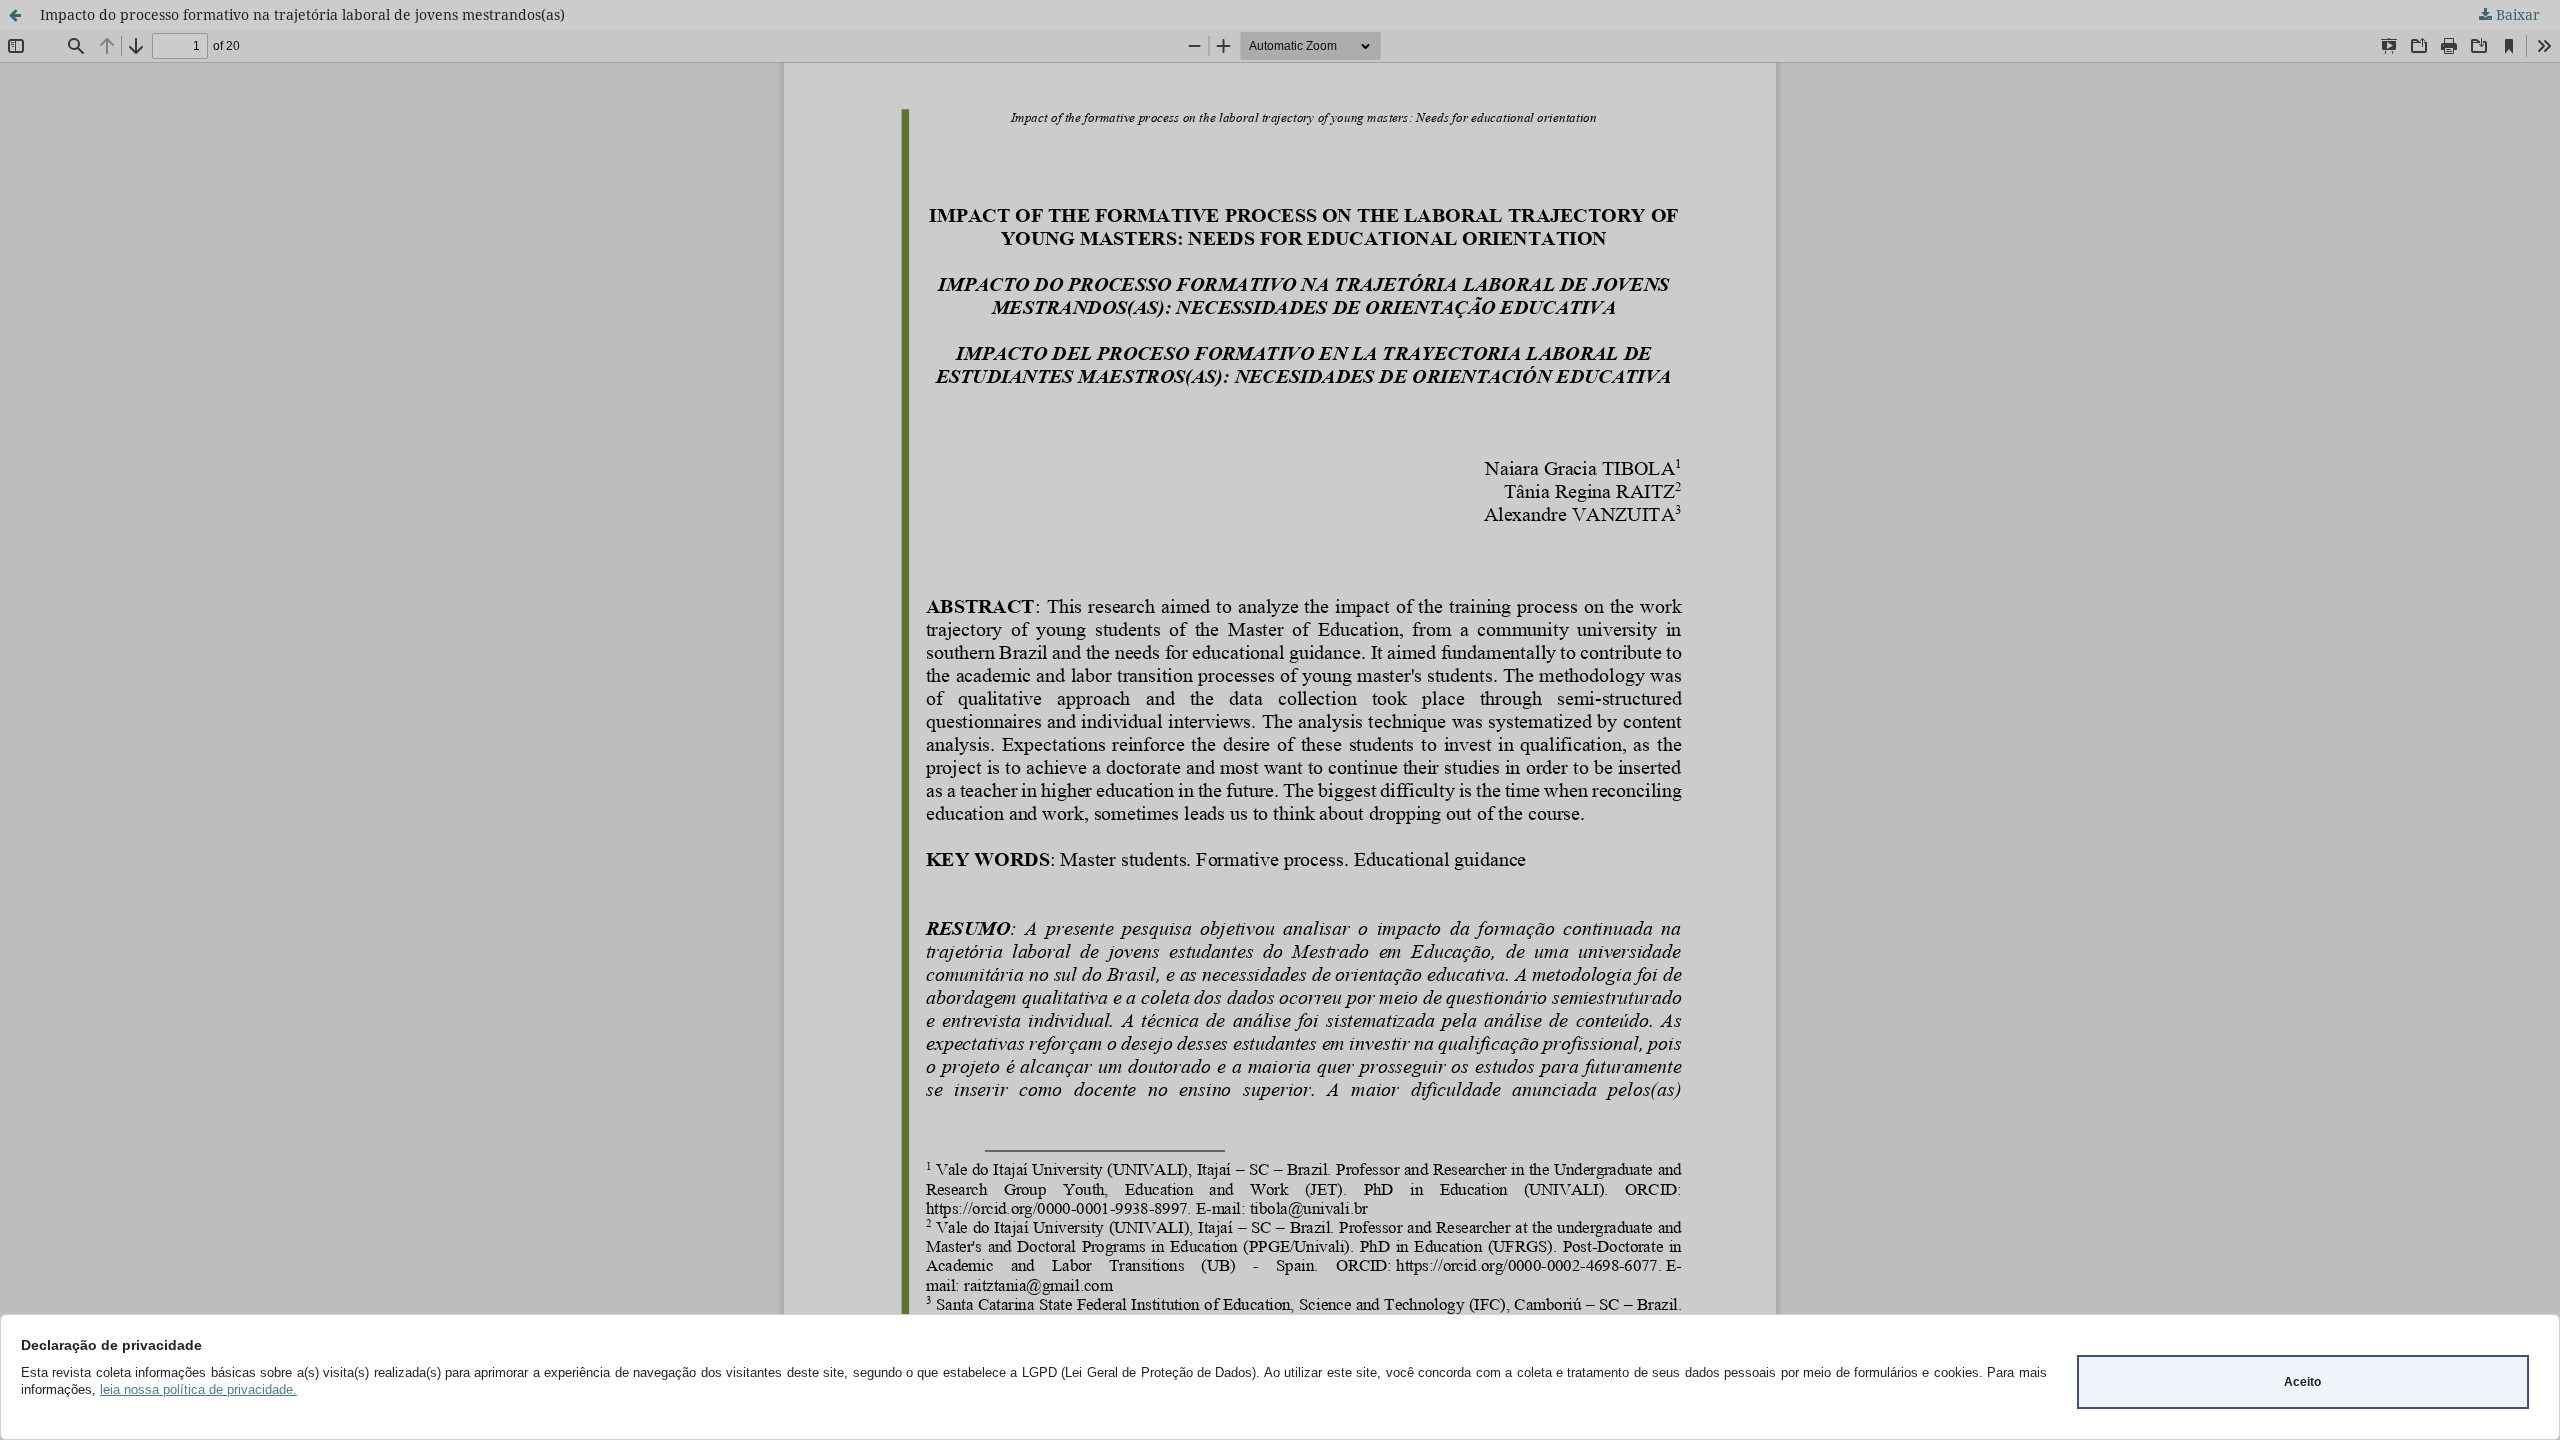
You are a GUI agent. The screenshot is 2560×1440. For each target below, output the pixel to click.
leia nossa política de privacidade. (198, 1389)
